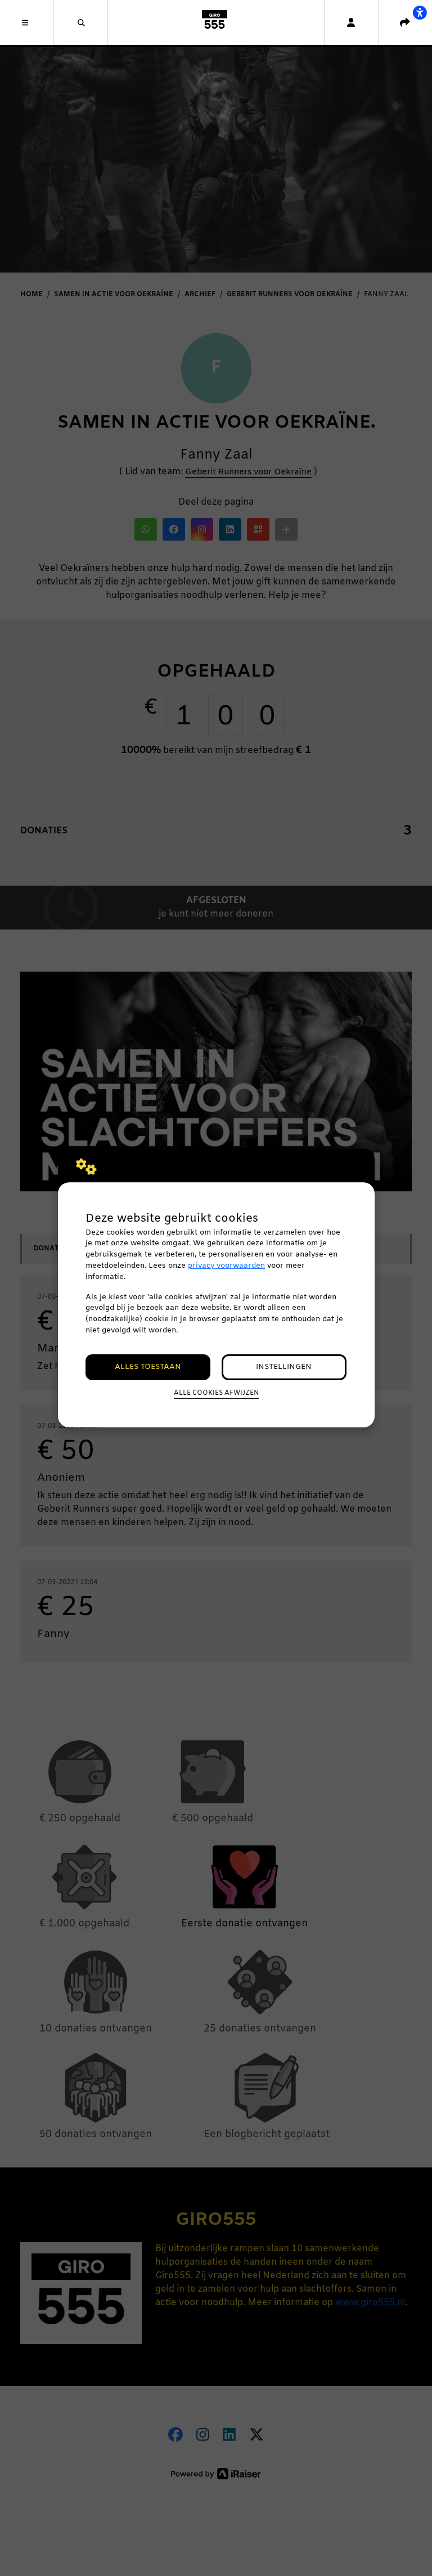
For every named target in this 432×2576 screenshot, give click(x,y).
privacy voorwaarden (226, 1266)
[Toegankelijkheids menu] (420, 12)
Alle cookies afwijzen (216, 1393)
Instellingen (284, 1367)
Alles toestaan (148, 1367)
